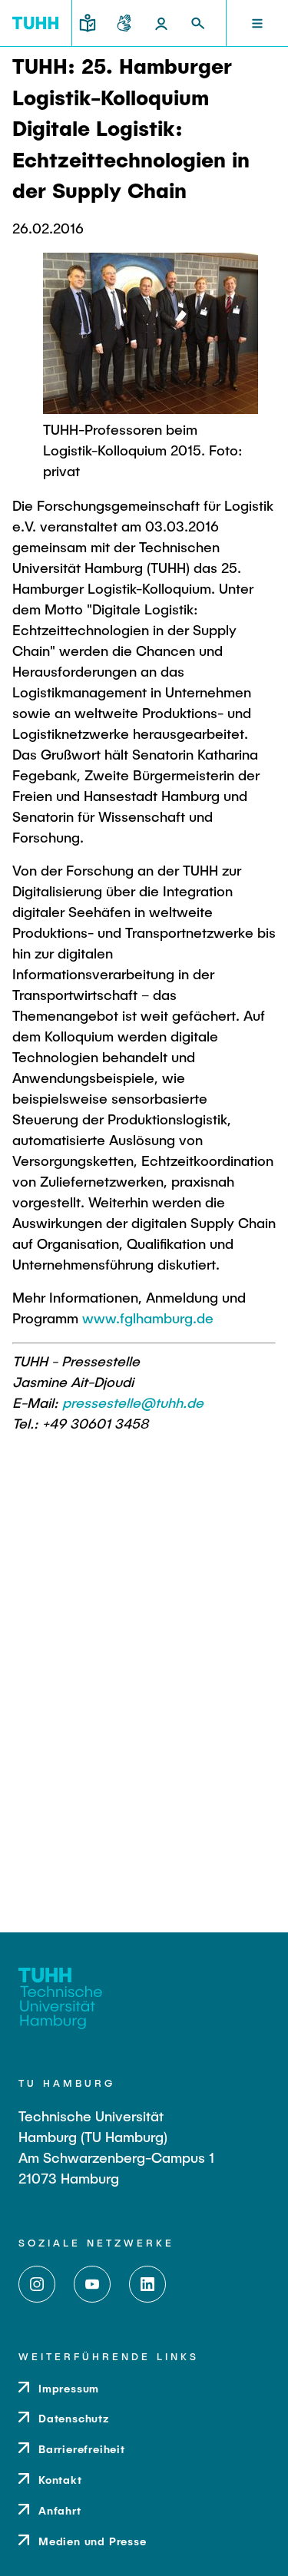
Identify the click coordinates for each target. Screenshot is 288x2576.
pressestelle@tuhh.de (133, 1402)
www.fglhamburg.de (148, 1318)
